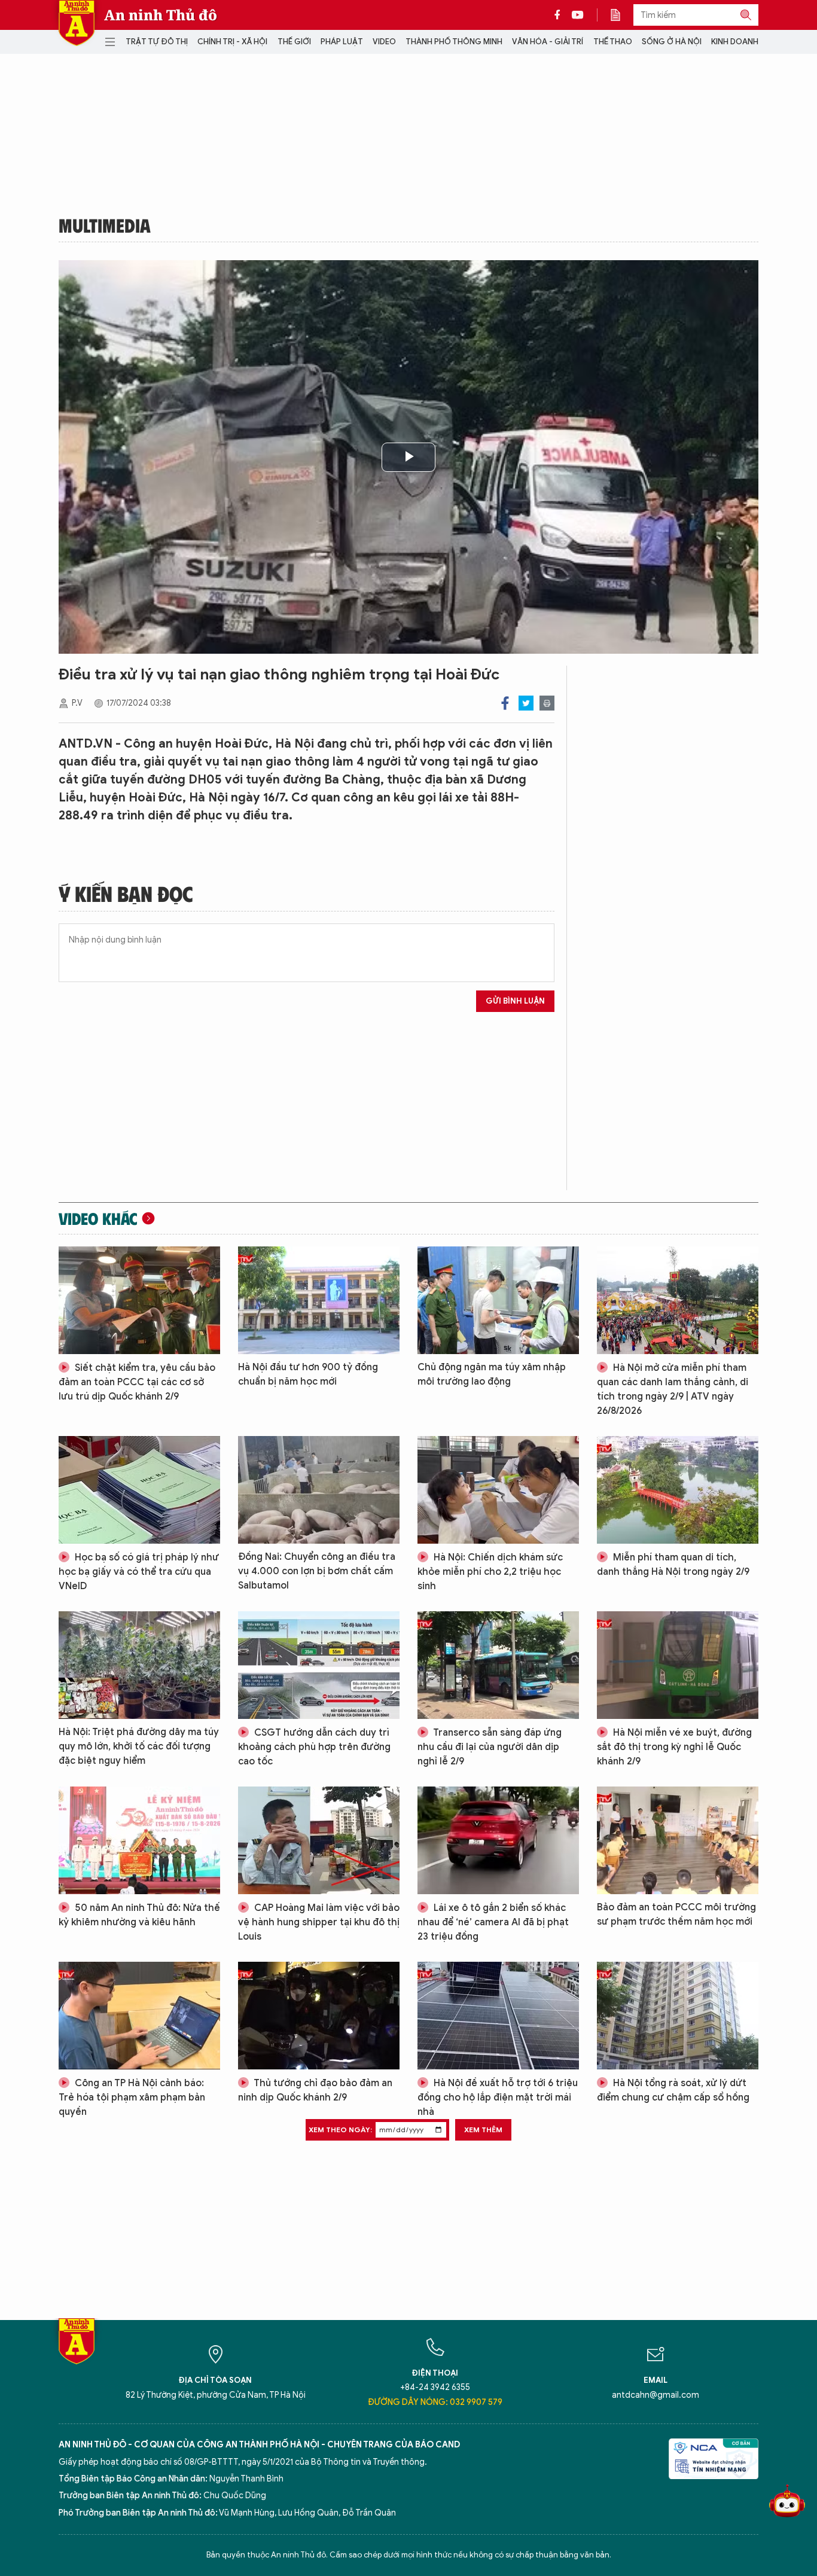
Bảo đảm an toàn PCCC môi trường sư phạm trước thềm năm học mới (676, 1915)
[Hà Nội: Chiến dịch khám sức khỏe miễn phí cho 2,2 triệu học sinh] (498, 1490)
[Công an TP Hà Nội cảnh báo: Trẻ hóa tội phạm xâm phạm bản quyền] (139, 2016)
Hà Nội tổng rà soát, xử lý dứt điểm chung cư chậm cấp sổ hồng (673, 2090)
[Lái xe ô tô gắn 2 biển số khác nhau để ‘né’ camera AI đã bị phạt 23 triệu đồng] (498, 1840)
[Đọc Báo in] (621, 15)
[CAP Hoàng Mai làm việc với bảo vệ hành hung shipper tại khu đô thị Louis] (319, 1840)
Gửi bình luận (515, 1001)
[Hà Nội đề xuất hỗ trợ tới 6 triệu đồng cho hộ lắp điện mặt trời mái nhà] (498, 2016)
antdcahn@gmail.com (656, 2395)
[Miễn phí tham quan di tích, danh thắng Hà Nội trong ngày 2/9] (678, 1490)
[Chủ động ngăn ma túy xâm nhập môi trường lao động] (498, 1300)
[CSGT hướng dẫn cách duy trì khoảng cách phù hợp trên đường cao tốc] (319, 1665)
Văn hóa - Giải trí (548, 42)
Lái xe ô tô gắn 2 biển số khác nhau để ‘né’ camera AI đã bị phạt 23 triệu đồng (493, 1922)
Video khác (98, 1218)
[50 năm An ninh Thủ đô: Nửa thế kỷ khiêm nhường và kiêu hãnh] (139, 1840)
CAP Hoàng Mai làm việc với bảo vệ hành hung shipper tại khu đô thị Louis (319, 1922)
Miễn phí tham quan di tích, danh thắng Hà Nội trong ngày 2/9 (673, 1565)
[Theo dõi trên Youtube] (578, 15)
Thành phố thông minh (454, 42)
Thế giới (294, 42)
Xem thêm (483, 2130)
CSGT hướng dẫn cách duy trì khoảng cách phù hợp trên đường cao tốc (314, 1747)
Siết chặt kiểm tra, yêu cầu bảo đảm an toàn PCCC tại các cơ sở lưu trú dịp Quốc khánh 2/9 (137, 1382)
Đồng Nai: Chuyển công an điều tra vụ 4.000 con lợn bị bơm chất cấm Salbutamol (317, 1571)
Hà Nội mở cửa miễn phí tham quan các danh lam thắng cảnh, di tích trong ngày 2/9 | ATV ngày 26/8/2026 (673, 1389)
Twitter (526, 703)
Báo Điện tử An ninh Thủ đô (77, 23)
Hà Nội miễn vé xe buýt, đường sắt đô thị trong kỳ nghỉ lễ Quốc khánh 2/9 (674, 1747)
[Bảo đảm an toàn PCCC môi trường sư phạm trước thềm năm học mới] (678, 1840)
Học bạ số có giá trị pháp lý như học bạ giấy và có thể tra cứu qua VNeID (139, 1572)
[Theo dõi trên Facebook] (560, 15)
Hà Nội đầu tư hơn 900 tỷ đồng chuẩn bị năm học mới (308, 1374)
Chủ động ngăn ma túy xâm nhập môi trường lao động (492, 1374)
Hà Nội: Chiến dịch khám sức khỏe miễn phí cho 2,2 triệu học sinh (490, 1572)
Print (547, 703)
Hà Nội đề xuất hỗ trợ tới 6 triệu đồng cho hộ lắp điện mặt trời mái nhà (498, 2098)
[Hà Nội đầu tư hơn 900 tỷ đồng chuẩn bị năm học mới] (319, 1300)
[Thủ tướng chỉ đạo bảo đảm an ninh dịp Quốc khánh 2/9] (319, 2016)
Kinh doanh (735, 42)
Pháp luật (342, 42)
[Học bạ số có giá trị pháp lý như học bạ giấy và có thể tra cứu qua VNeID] (139, 1490)
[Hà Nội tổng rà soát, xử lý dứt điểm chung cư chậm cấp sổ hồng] (678, 2016)
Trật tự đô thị (157, 42)
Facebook (505, 703)
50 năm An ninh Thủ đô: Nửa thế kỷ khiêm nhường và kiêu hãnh (139, 1915)
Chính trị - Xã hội (232, 42)
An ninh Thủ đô (161, 15)
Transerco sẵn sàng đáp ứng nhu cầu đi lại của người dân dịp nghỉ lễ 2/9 (490, 1747)
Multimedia (105, 225)
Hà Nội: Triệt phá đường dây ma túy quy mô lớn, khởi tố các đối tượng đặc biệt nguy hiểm (139, 1746)
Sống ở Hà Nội (672, 42)
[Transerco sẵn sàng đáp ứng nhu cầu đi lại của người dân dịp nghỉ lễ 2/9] (498, 1665)
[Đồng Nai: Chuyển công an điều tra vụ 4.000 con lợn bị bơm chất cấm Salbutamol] (319, 1490)
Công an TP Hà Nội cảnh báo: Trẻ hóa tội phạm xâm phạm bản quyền (132, 2098)
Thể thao (613, 42)
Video (384, 42)
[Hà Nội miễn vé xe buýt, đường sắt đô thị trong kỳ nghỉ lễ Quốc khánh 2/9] (678, 1665)
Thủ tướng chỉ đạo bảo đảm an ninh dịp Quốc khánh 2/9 (315, 2090)
